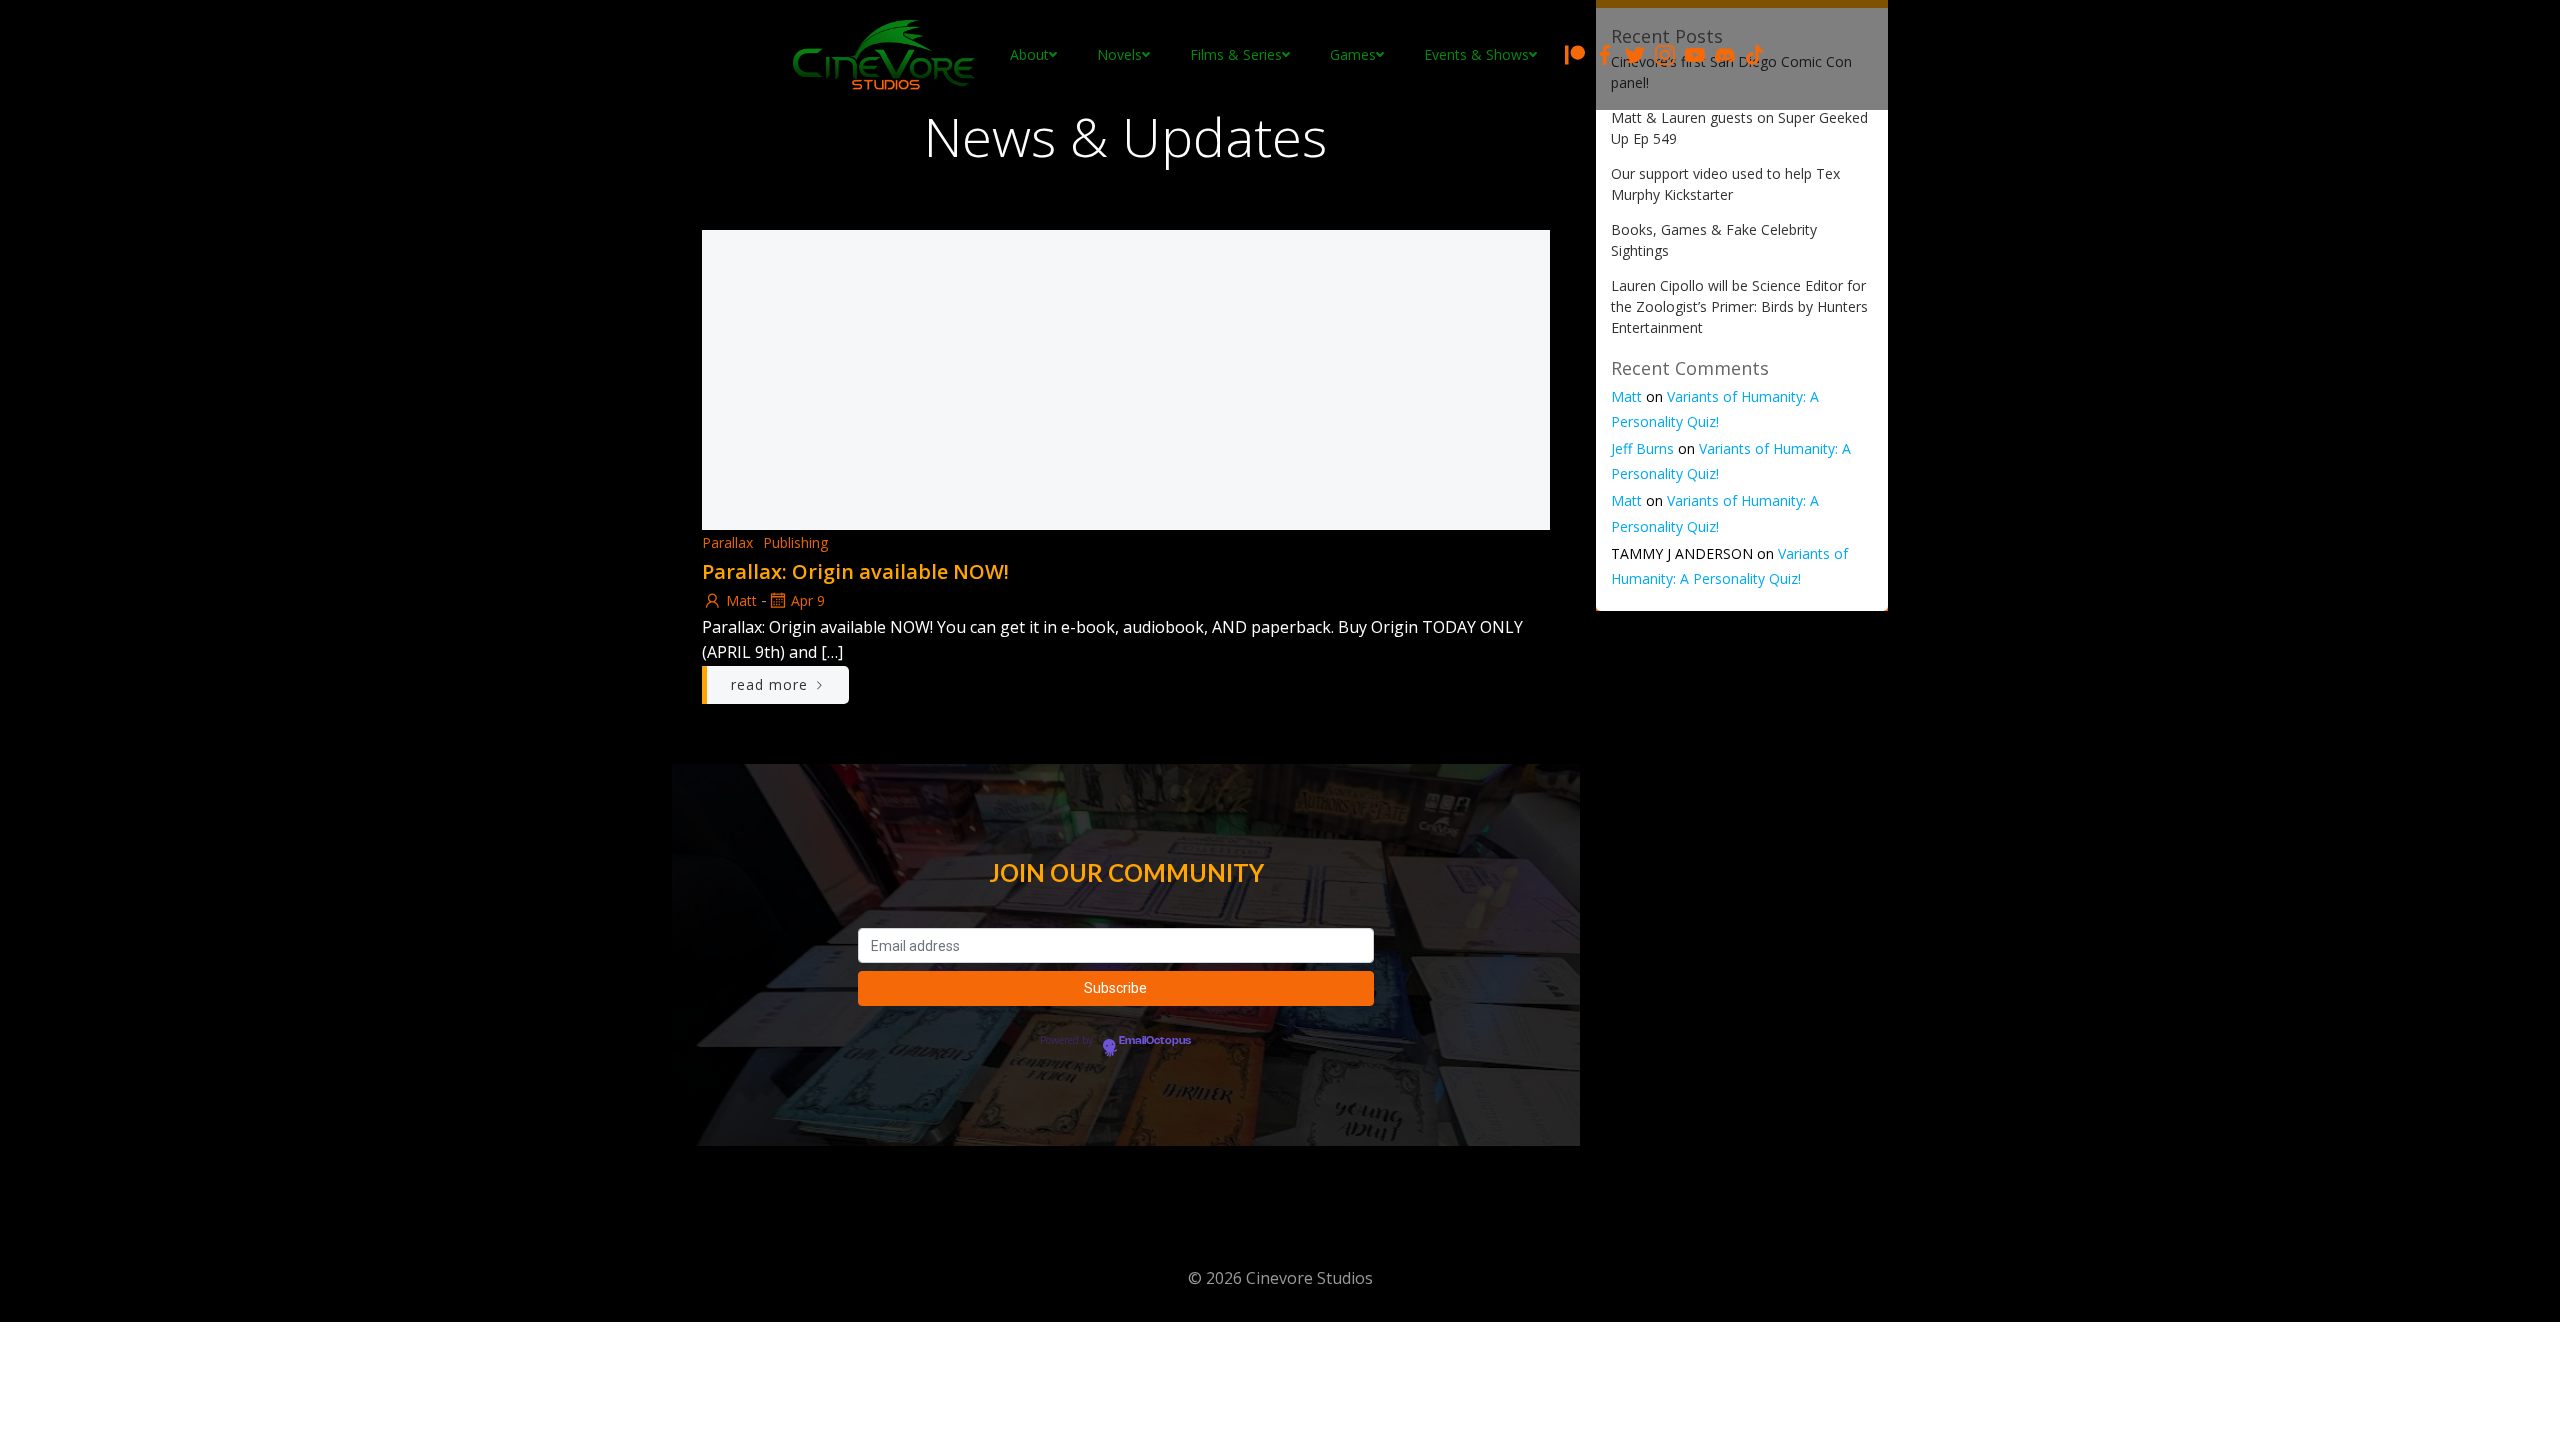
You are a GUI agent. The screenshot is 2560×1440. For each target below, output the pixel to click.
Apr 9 (808, 600)
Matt (741, 600)
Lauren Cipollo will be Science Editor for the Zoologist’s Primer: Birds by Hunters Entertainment (1739, 306)
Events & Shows (1476, 54)
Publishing (795, 542)
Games (1353, 54)
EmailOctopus (1155, 1041)
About (1029, 54)
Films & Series (1236, 54)
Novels (1119, 54)
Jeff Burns (1642, 448)
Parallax (727, 542)
